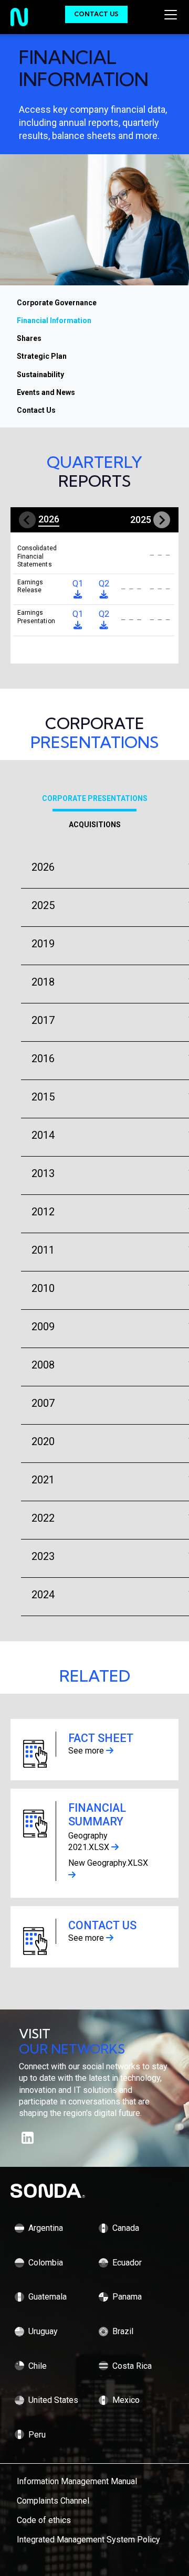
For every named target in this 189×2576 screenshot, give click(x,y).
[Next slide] (162, 520)
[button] (49, 520)
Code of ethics (44, 2520)
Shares (29, 338)
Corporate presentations (95, 798)
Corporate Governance (57, 303)
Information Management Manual (77, 2481)
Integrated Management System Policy (88, 2540)
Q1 (78, 614)
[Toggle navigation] (173, 15)
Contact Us (96, 14)
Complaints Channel (53, 2501)
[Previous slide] (27, 520)
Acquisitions (95, 825)
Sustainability (40, 375)
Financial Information (54, 320)
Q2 (104, 614)
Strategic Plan (42, 356)
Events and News (46, 392)
